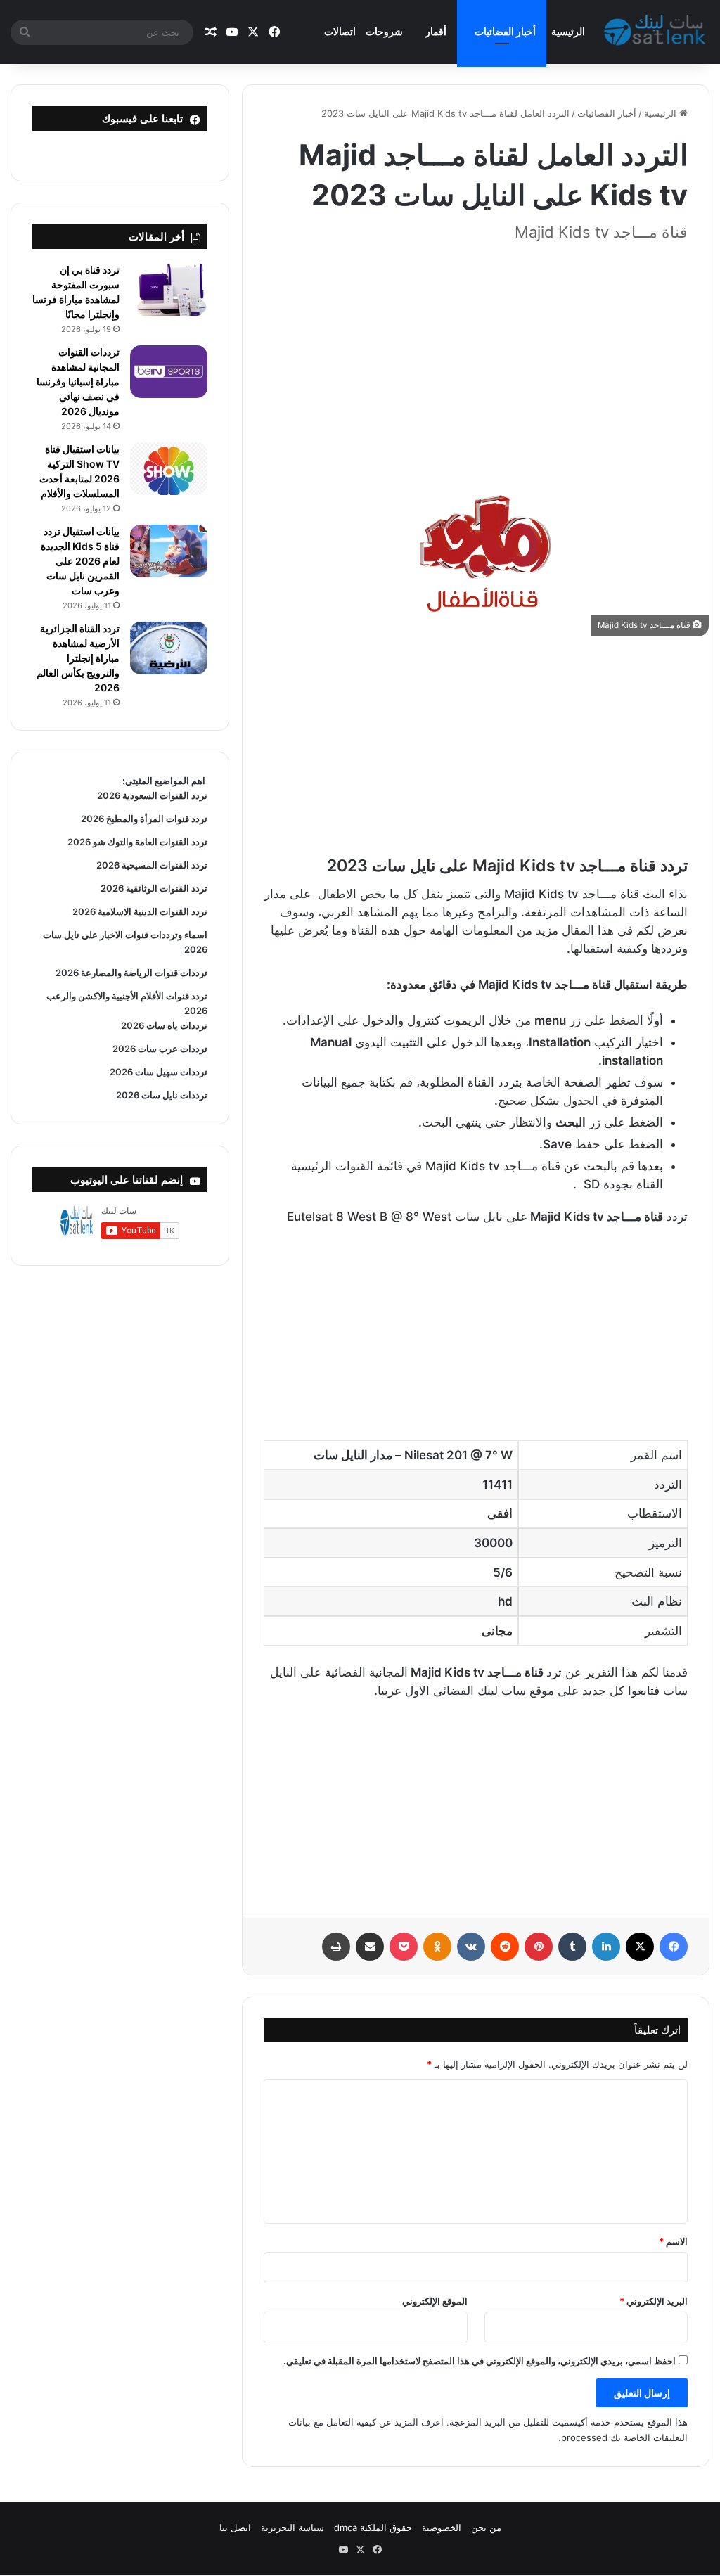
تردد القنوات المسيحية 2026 (152, 865)
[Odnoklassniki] (437, 1947)
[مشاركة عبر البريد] (370, 1947)
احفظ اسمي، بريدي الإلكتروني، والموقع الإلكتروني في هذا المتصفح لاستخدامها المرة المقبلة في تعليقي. (480, 2361)
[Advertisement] (476, 354)
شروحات (384, 31)
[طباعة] (336, 1947)
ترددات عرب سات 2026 (160, 1049)
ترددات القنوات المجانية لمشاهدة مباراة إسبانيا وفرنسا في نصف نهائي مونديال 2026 (78, 382)
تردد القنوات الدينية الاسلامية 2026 (140, 911)
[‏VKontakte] (471, 1947)
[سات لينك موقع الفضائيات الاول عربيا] (657, 32)
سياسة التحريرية (292, 2527)
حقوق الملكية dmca (373, 2527)
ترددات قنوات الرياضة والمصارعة (143, 973)
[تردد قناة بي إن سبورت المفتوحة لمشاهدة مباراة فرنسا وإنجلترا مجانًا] (169, 289)
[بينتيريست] (539, 1947)
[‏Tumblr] (572, 1947)
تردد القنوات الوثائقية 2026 (154, 888)
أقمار (436, 31)
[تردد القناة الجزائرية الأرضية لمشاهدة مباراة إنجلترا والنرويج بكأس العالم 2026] (169, 648)
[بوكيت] (404, 1947)
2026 (196, 949)
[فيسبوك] (674, 1947)
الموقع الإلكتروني (435, 2301)
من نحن (486, 2527)
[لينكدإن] (606, 1947)
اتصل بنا (235, 2527)
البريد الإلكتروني (654, 2301)
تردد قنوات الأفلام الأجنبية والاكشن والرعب (127, 996)
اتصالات (340, 31)
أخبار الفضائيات (505, 31)
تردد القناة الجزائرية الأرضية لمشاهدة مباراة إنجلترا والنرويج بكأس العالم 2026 (78, 658)
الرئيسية (568, 31)
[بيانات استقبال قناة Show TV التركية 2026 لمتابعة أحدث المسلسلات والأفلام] (169, 469)
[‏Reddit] (505, 1947)
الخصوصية (442, 2527)
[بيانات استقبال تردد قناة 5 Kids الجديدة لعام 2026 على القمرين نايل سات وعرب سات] (169, 551)
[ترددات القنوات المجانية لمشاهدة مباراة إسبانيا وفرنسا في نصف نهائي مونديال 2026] (169, 372)
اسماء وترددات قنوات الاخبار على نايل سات (124, 935)
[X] (640, 1947)
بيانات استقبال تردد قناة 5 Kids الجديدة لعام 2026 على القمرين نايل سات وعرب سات (80, 561)
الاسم (673, 2241)
